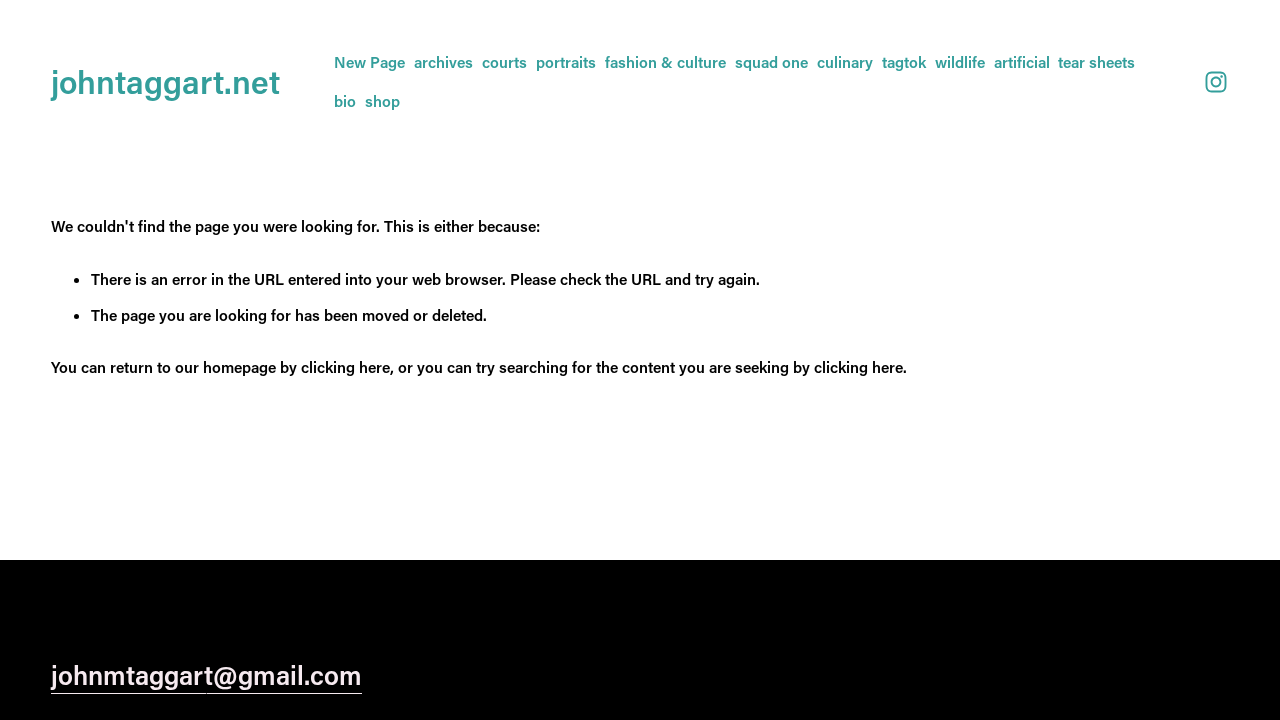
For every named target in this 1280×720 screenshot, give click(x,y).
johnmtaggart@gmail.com (206, 675)
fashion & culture (665, 62)
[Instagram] (1216, 82)
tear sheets (1096, 62)
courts (504, 62)
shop (382, 101)
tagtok (904, 62)
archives (443, 62)
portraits (566, 62)
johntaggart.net (165, 81)
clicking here (345, 367)
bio (345, 101)
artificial (1022, 62)
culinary (845, 62)
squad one (771, 62)
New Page (369, 62)
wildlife (960, 62)
